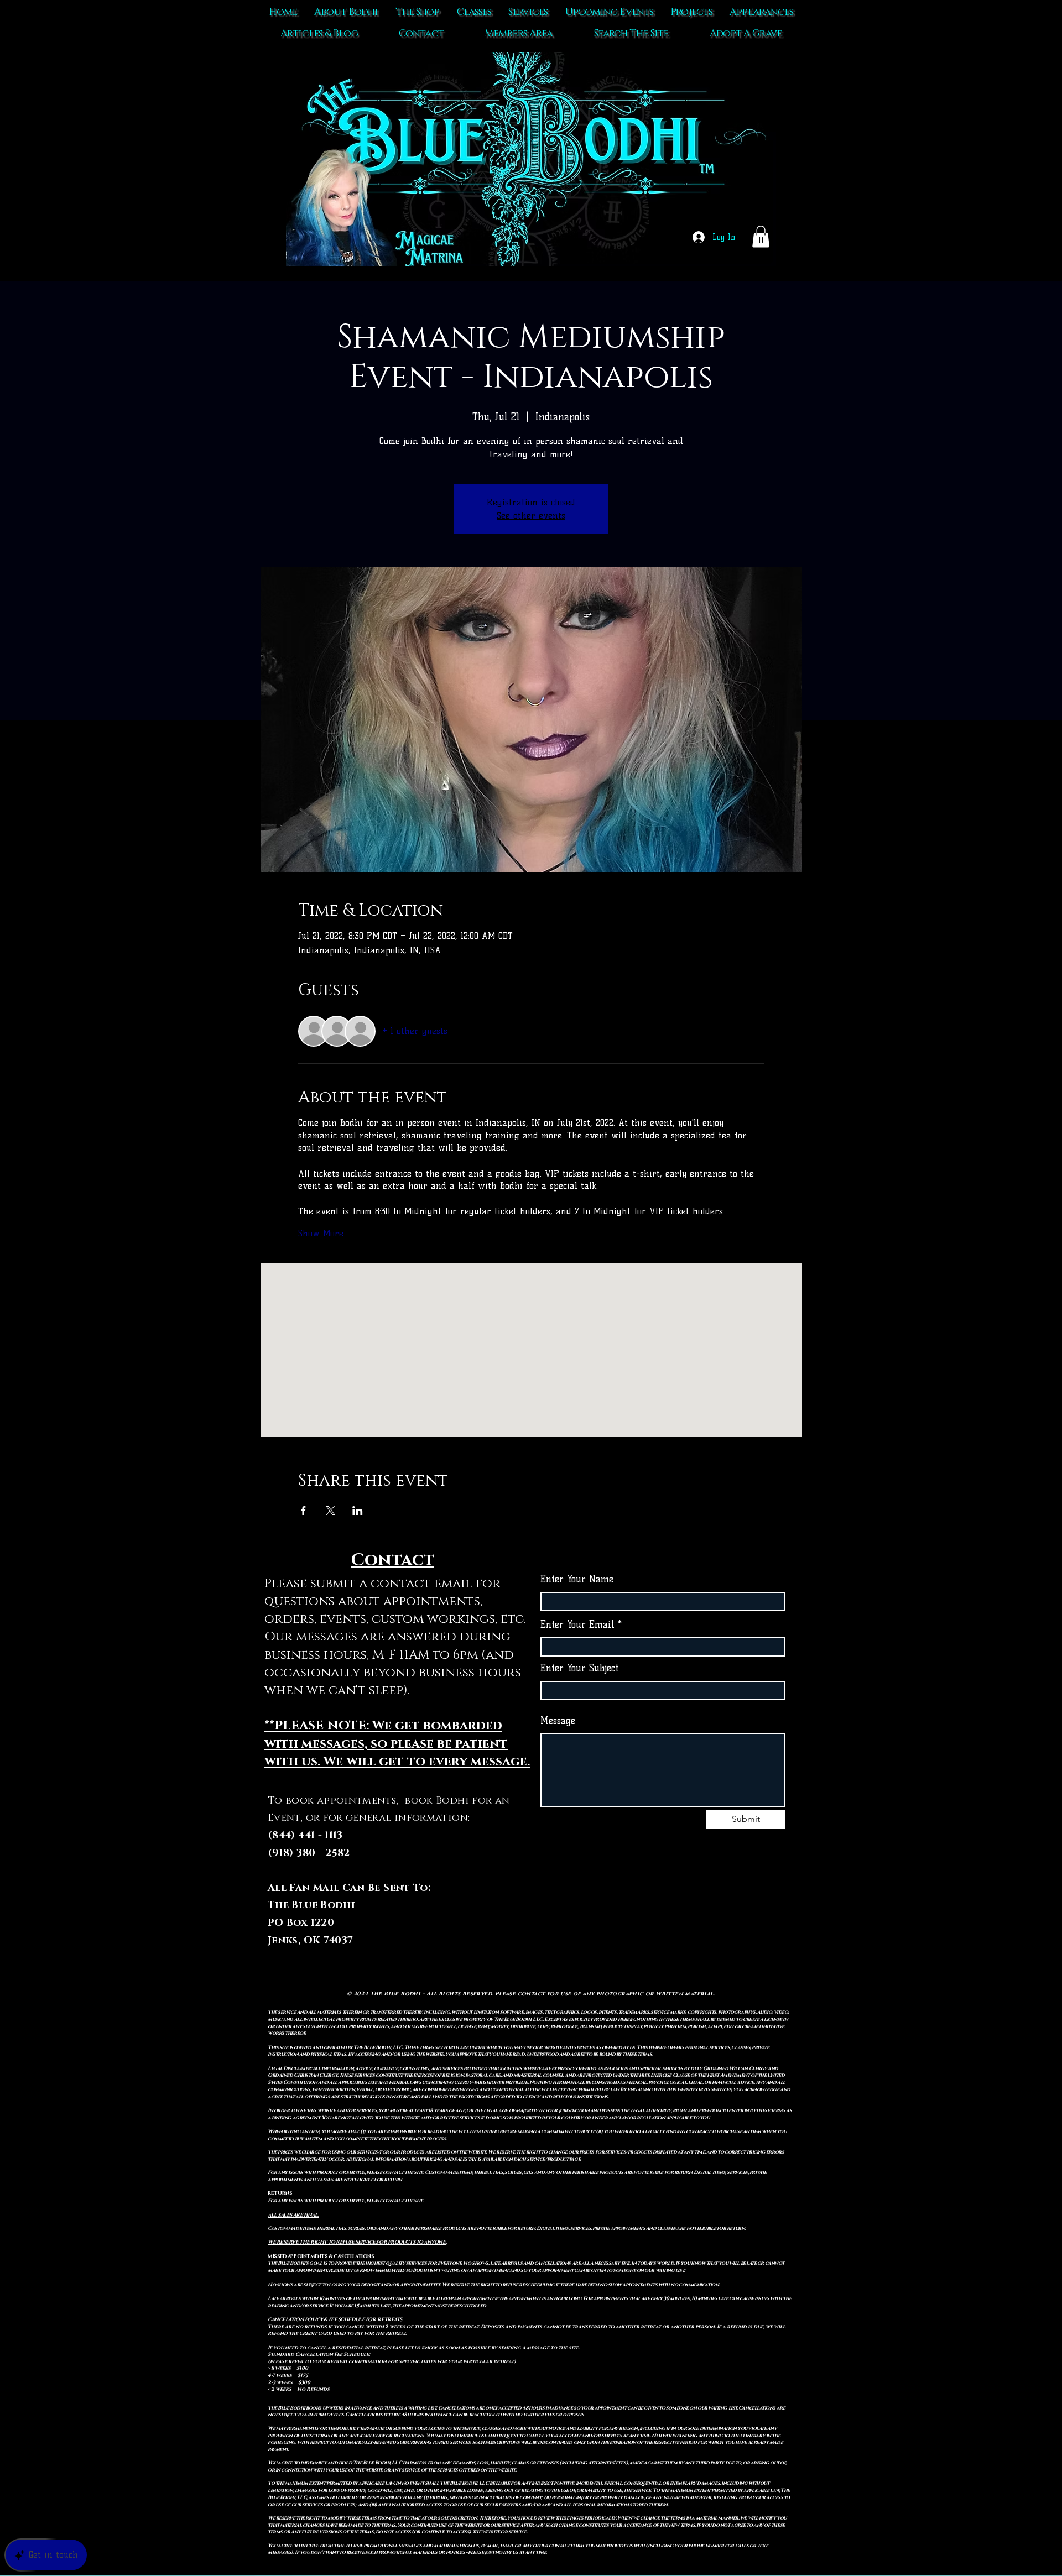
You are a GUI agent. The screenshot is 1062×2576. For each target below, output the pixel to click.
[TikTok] (640, 1923)
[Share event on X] (330, 1511)
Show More (321, 1233)
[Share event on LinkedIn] (358, 1511)
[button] (761, 236)
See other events (531, 516)
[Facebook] (663, 1923)
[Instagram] (686, 1923)
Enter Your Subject (579, 1668)
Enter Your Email (577, 1625)
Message (558, 1721)
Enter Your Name (577, 1579)
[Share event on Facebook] (303, 1511)
